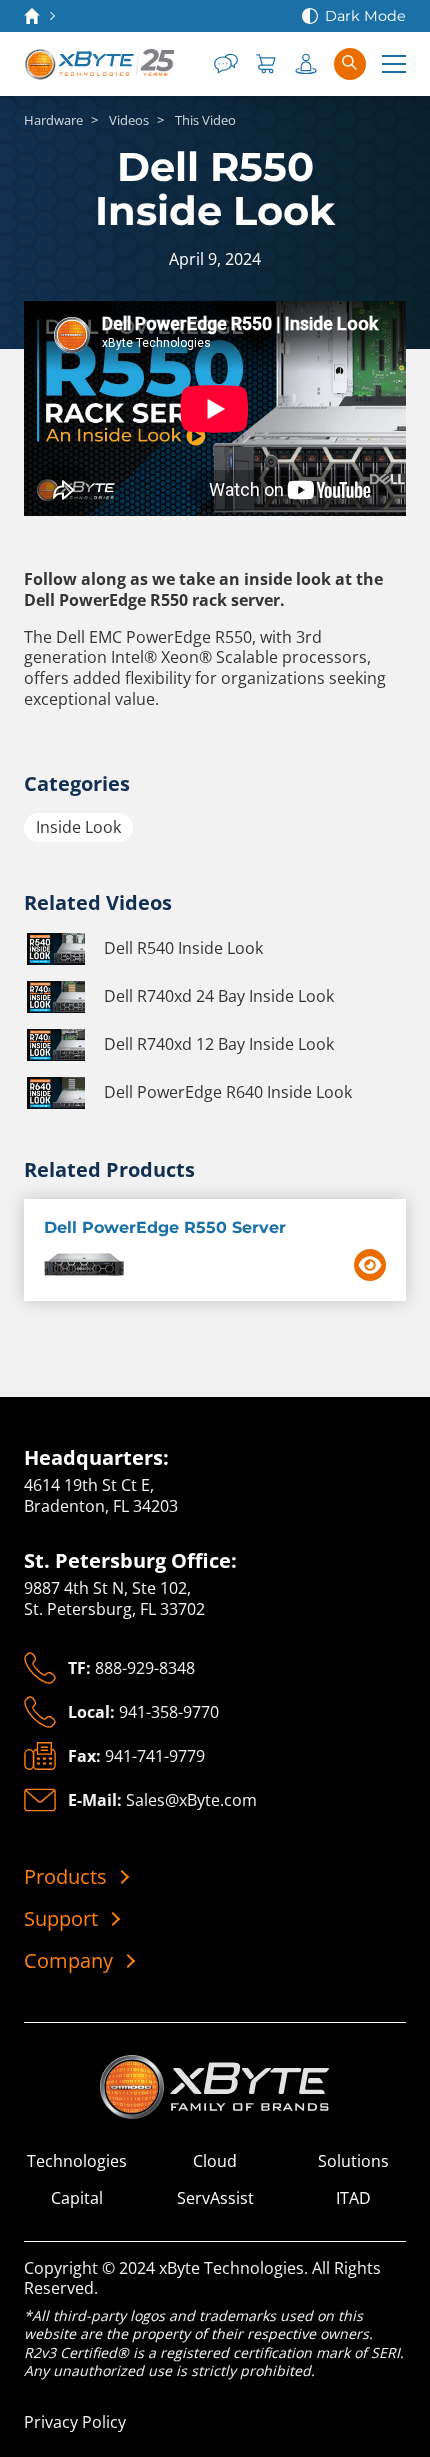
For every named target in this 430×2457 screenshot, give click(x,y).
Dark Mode (365, 16)
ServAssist (215, 2198)
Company (68, 1961)
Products (65, 1877)
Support (61, 1919)
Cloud (215, 2161)
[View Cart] (266, 64)
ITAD (353, 2198)
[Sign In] (306, 64)
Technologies (77, 2161)
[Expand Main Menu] (394, 64)
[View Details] (370, 1265)
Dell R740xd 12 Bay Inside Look (219, 1044)
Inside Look (78, 827)
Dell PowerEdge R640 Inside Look (228, 1092)
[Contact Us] (226, 64)
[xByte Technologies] (101, 64)
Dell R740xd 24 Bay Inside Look (219, 996)
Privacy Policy (75, 2422)
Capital (77, 2198)
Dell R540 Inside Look (183, 948)
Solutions (353, 2161)
